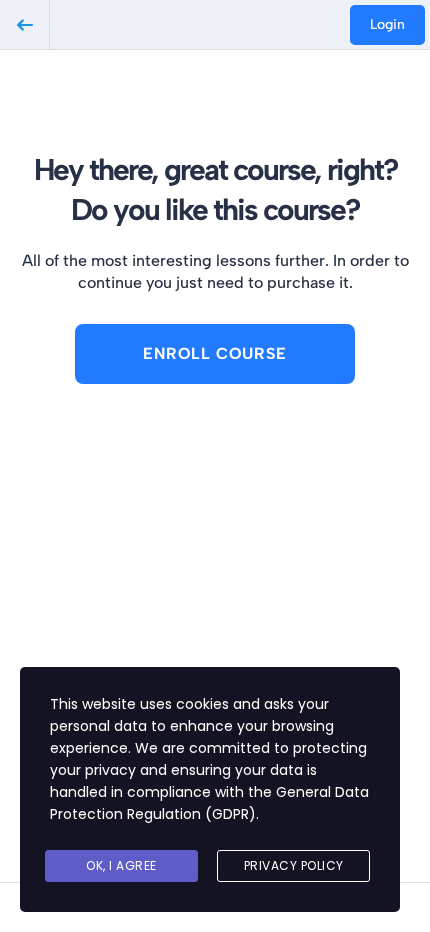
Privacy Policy (294, 865)
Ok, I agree (121, 865)
